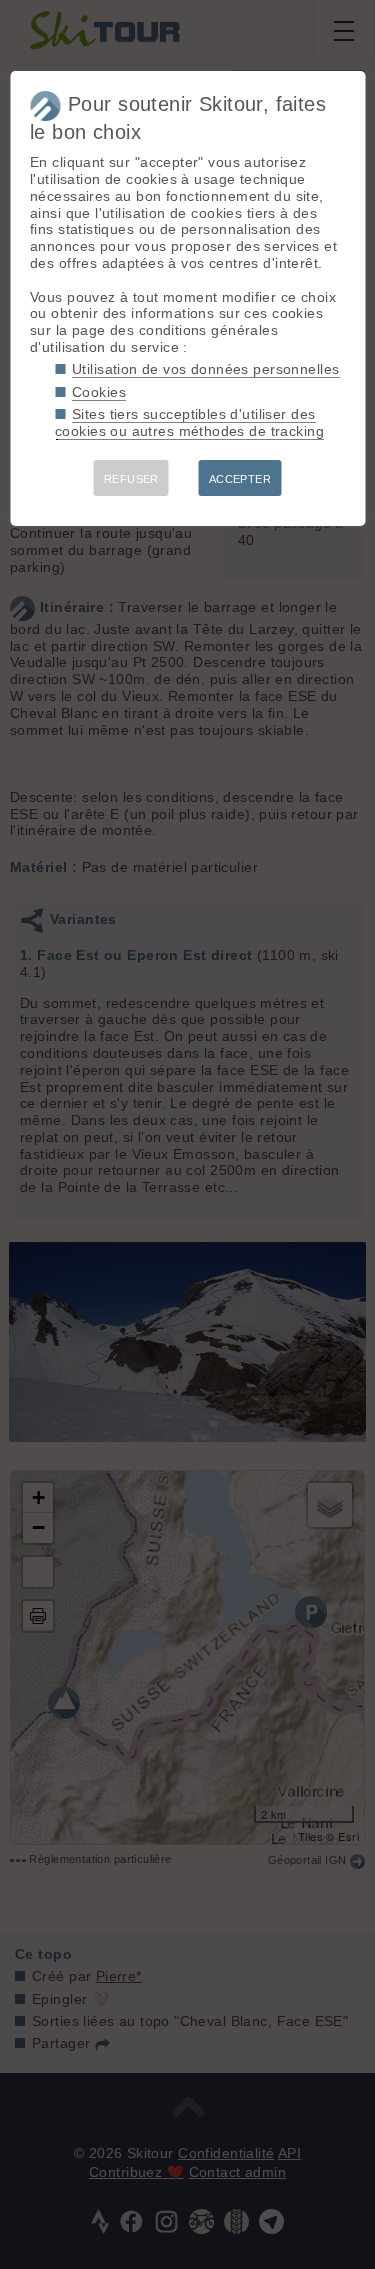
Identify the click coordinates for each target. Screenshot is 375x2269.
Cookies (99, 392)
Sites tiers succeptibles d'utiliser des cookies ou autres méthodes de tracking (189, 422)
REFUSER (131, 479)
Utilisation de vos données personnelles (205, 369)
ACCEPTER (240, 479)
